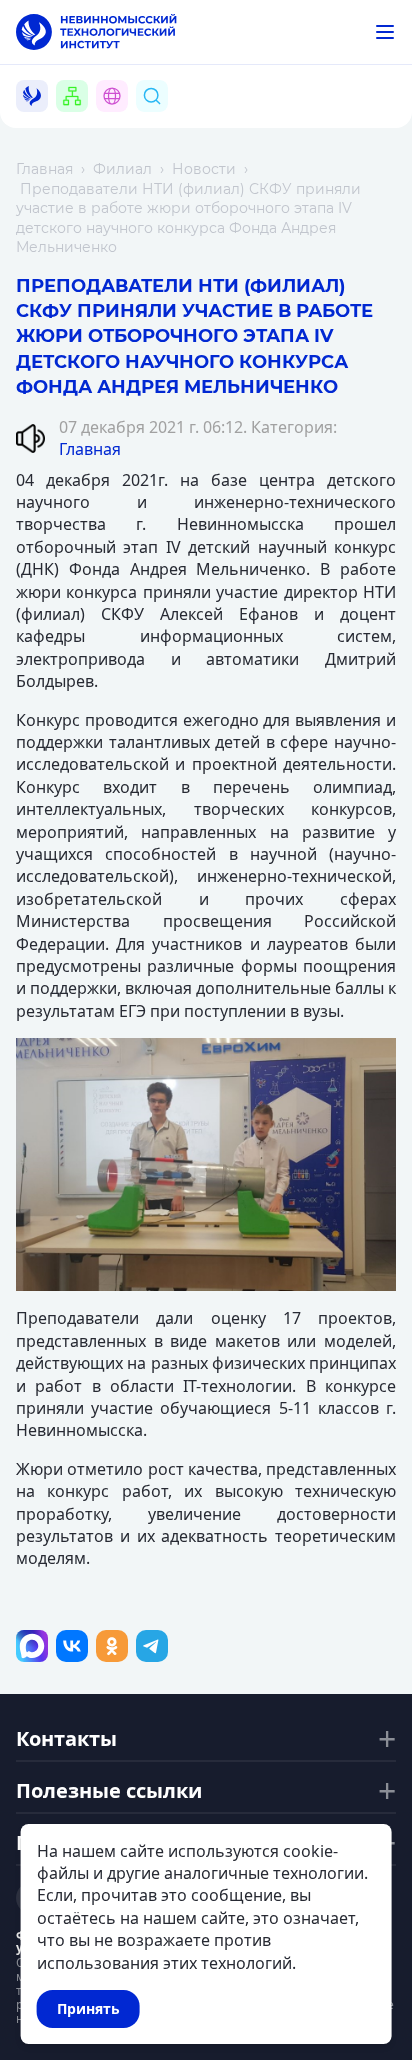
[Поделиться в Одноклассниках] (112, 1646)
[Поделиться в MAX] (32, 1646)
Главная (44, 169)
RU (123, 119)
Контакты (66, 1739)
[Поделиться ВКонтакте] (72, 1646)
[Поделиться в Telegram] (152, 1646)
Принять (88, 2008)
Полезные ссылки (109, 1791)
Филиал (122, 169)
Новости (204, 169)
